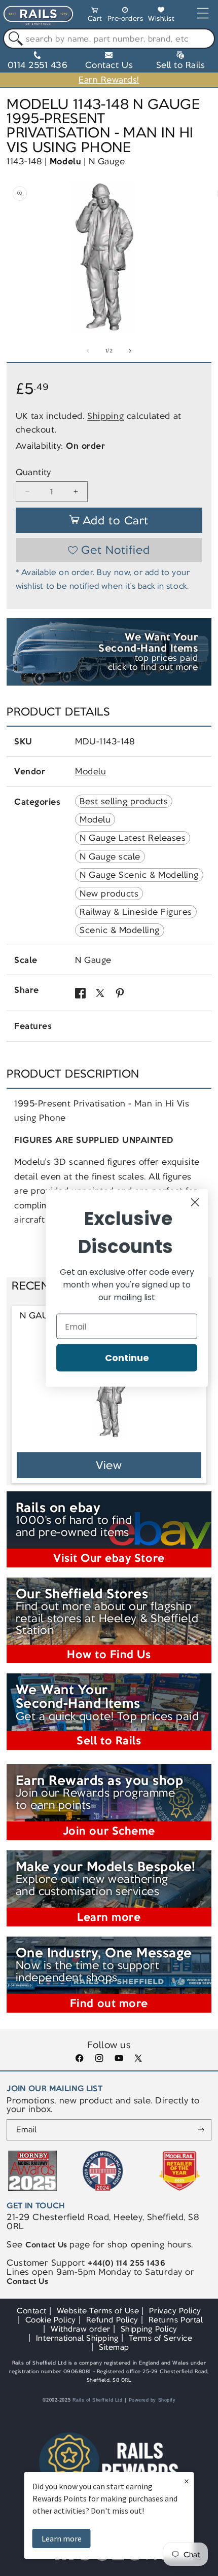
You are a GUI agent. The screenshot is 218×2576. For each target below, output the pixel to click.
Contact (32, 2311)
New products (109, 893)
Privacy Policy (175, 2311)
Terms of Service (160, 2338)
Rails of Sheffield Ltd (98, 2400)
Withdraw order (80, 2329)
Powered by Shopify (152, 2400)
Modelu (65, 161)
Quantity (33, 472)
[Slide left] (88, 351)
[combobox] (109, 39)
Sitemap (114, 2347)
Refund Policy (112, 2320)
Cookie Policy (51, 2320)
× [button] (187, 2481)
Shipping (105, 416)
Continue (127, 1358)
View (109, 1465)
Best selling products (124, 801)
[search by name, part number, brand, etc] (13, 39)
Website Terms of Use (98, 2311)
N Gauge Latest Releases (133, 838)
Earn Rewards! (109, 80)
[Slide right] (130, 351)
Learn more (62, 2538)
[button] (95, 16)
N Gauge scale (110, 856)
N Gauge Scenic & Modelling (139, 875)
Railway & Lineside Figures (136, 912)
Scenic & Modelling (120, 930)
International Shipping (77, 2338)
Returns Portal (176, 2320)
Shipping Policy (149, 2329)
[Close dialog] (195, 1203)
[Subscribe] (201, 2130)
